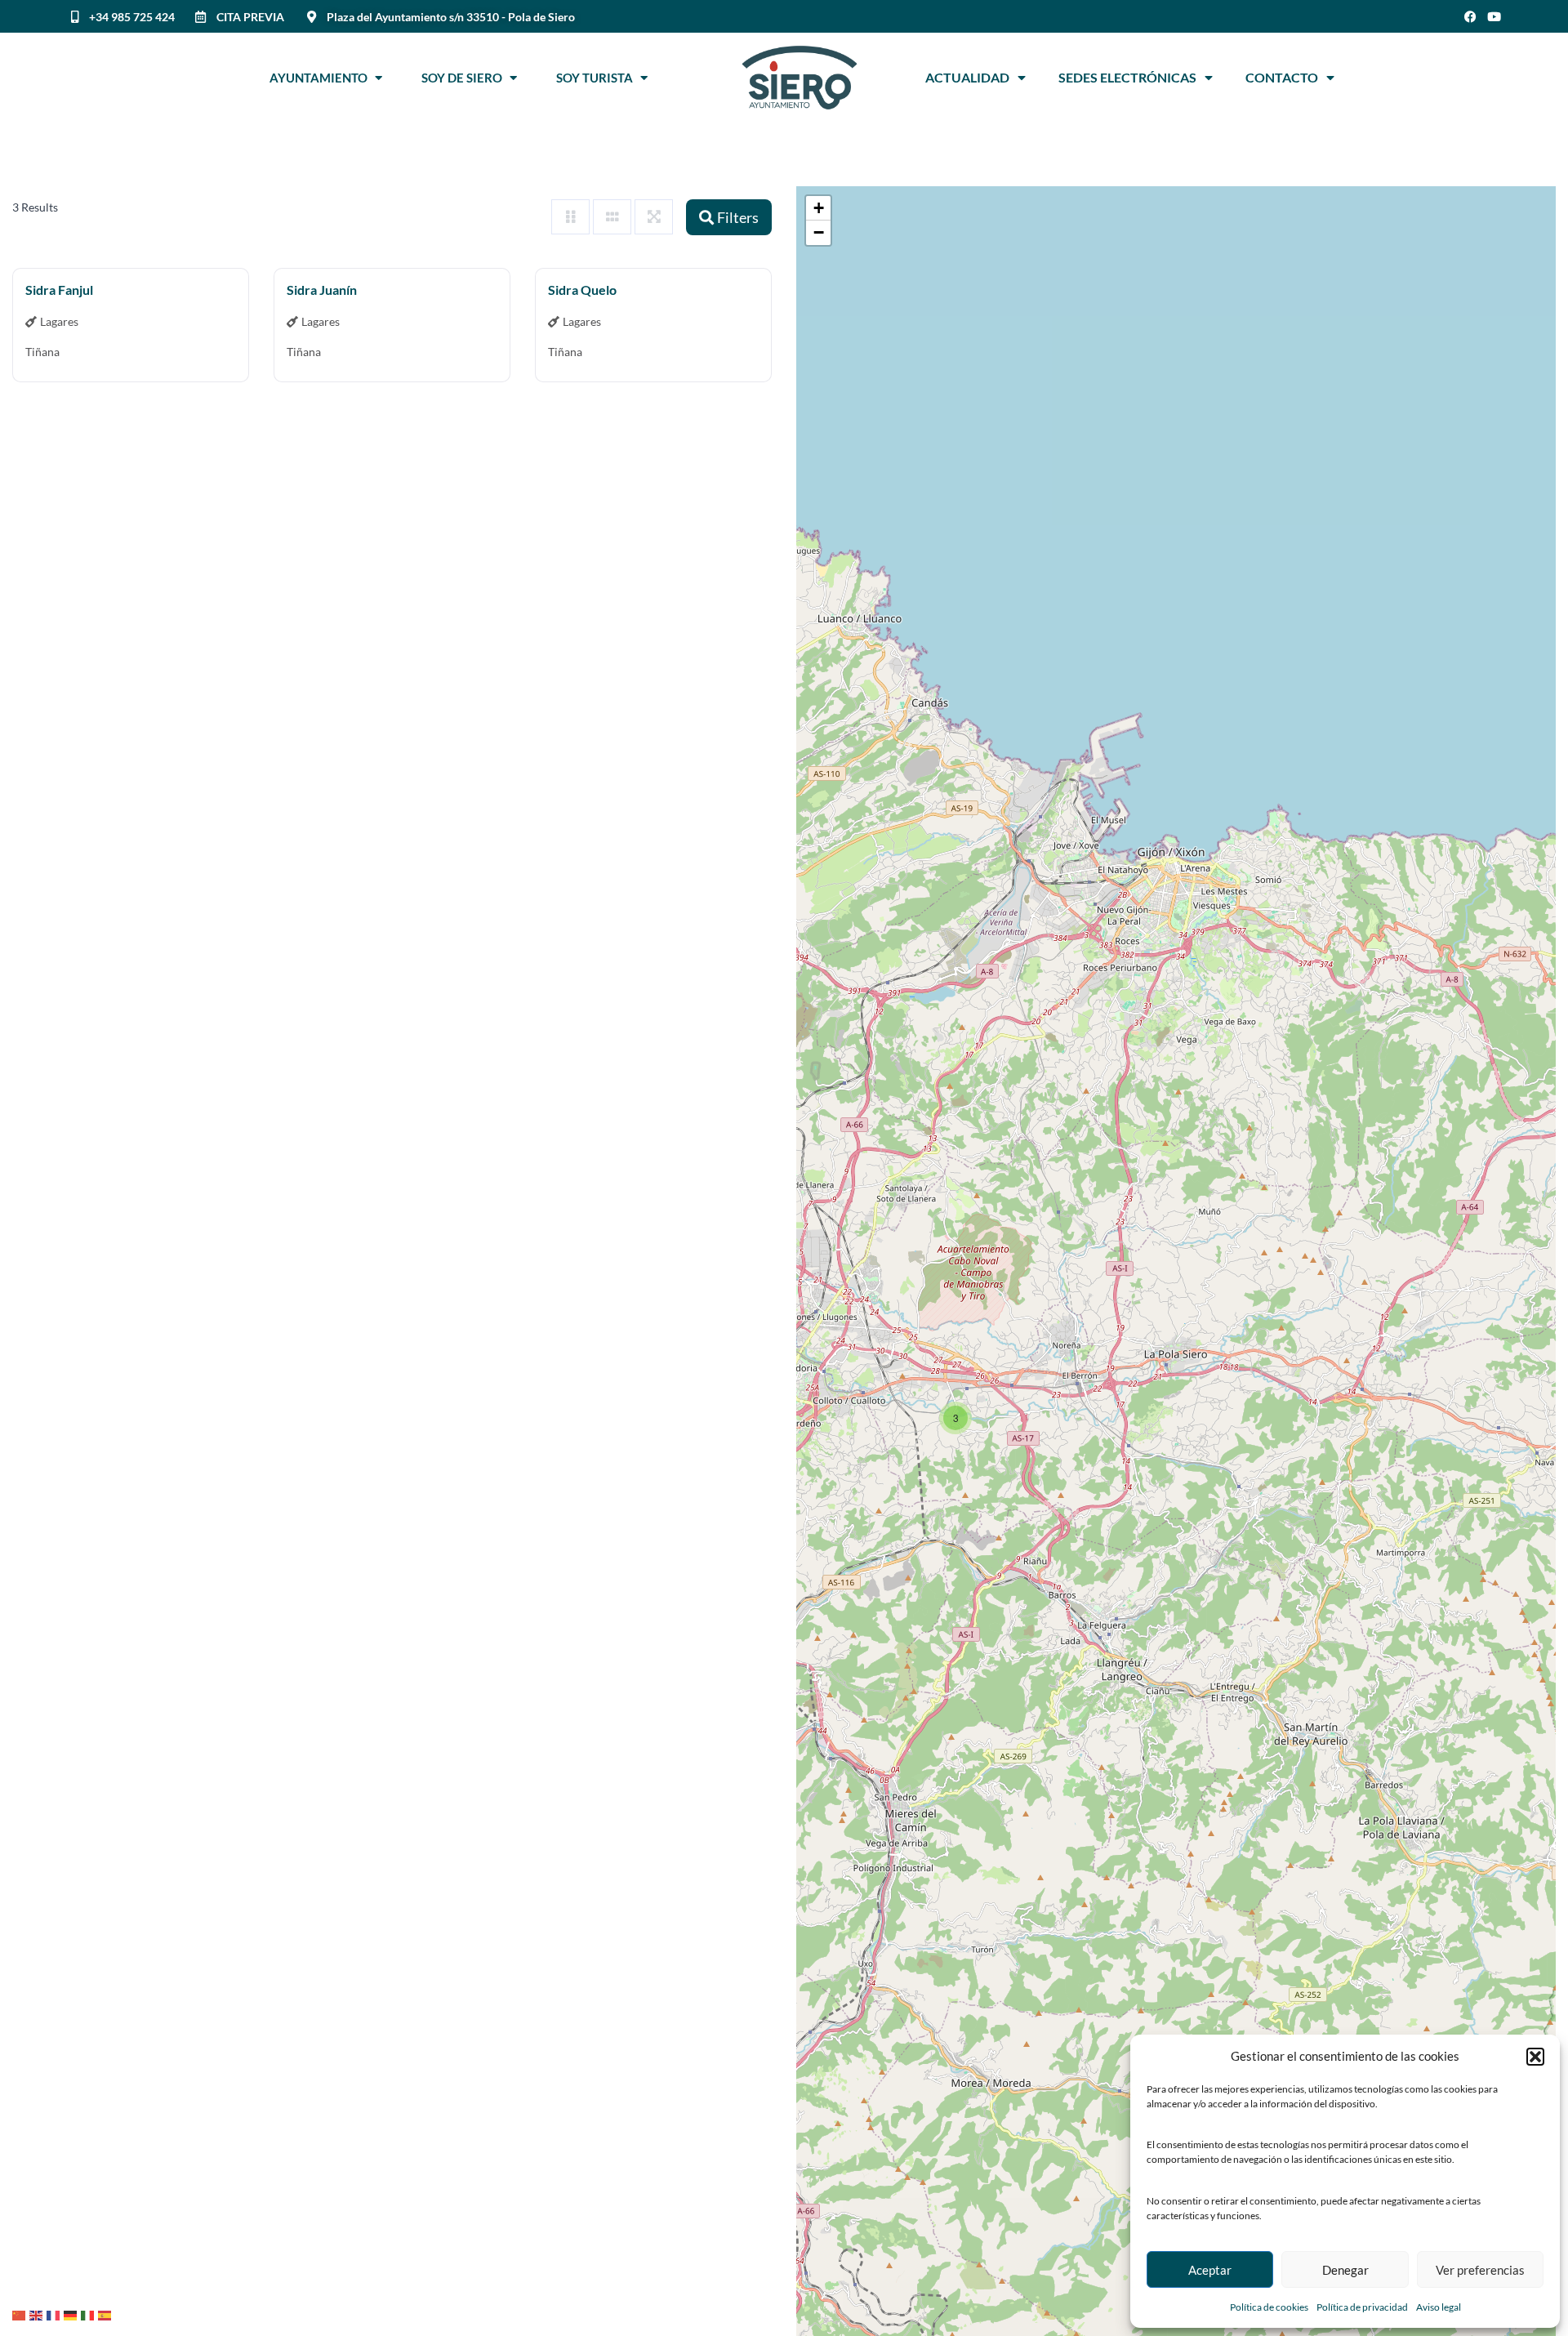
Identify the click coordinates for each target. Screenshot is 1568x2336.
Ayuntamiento (322, 78)
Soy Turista (598, 78)
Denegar (1345, 2270)
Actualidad (967, 77)
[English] (38, 2314)
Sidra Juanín (322, 290)
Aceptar (1210, 2270)
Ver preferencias (1480, 2270)
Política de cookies (1269, 2307)
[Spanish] (107, 2314)
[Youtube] (1494, 17)
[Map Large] (570, 217)
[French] (55, 2314)
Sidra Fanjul (59, 290)
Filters (738, 217)
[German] (72, 2314)
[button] (1535, 2057)
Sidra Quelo (582, 290)
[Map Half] (612, 217)
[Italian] (89, 2314)
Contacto (1282, 77)
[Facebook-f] (1470, 17)
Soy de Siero (465, 78)
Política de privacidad (1362, 2307)
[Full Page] (654, 217)
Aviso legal (1439, 2307)
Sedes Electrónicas (1127, 77)
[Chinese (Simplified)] (21, 2314)
